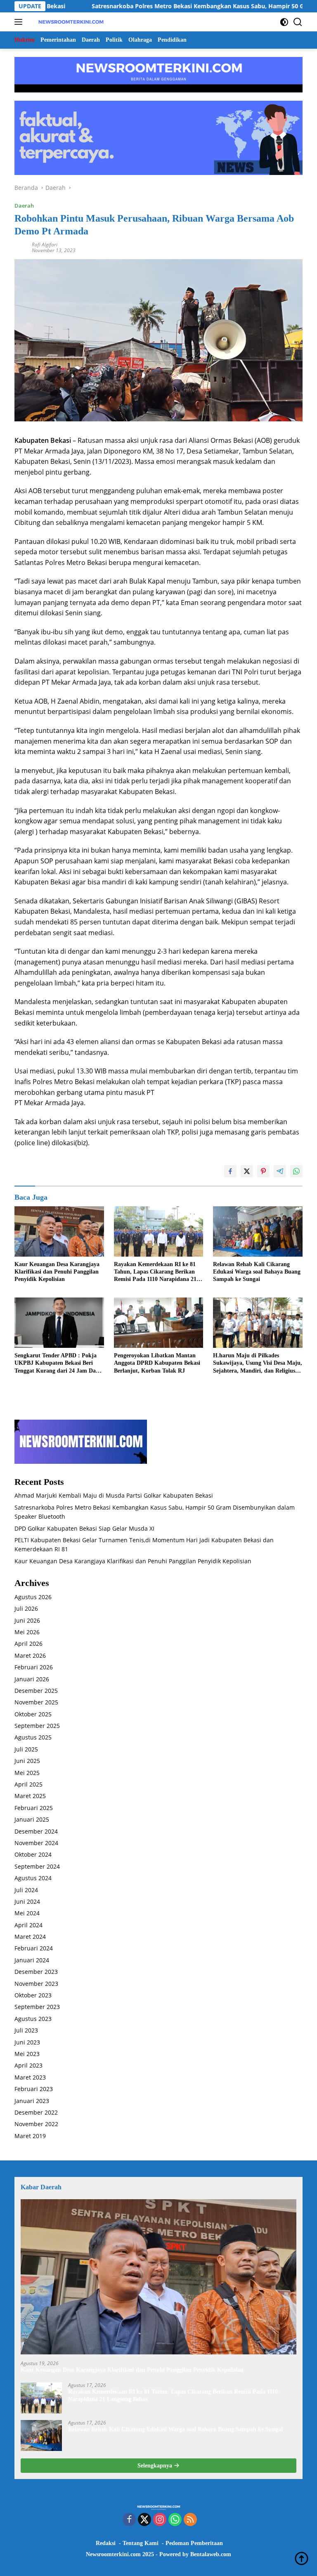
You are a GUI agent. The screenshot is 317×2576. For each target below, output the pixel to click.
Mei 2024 (27, 1913)
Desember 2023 (36, 1972)
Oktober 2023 (33, 1995)
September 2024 (37, 1866)
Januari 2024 (32, 1960)
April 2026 (28, 1644)
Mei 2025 (27, 1773)
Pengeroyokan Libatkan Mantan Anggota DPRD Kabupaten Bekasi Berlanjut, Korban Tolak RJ (157, 1363)
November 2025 (36, 1702)
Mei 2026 (27, 1632)
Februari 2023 (34, 2089)
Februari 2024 (34, 1948)
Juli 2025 (26, 1749)
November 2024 (36, 1843)
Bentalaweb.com (211, 2554)
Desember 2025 (36, 1691)
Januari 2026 (32, 1679)
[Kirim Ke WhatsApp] (296, 1171)
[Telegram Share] (280, 1171)
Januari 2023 (32, 2101)
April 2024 (28, 1925)
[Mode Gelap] (284, 22)
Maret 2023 (30, 2077)
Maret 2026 (30, 1655)
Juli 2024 (26, 1890)
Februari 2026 (34, 1667)
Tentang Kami (141, 2543)
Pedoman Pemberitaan (194, 2543)
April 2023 (28, 2065)
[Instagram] (160, 2520)
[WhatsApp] (175, 2520)
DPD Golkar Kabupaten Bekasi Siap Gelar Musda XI (84, 1528)
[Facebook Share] (230, 1171)
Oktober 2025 (33, 1714)
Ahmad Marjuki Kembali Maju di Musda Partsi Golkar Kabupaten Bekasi (114, 1495)
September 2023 (37, 2007)
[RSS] (190, 2520)
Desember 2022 (36, 2112)
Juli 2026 (26, 1608)
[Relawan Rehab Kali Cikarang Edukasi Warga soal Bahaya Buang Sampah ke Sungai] (258, 1231)
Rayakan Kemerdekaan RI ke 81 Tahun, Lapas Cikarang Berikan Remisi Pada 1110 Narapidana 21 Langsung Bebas (155, 1272)
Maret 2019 (30, 2136)
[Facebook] (129, 2520)
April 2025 (28, 1784)
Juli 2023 (26, 2030)
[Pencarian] (298, 22)
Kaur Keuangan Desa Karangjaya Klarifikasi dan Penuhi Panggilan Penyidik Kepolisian (57, 1272)
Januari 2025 (32, 1819)
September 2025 (37, 1726)
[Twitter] (144, 2520)
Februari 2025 (34, 1808)
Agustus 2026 (33, 1597)
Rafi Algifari (45, 245)
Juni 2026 (27, 1620)
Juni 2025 (27, 1761)
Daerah (24, 206)
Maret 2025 (30, 1796)
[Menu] (20, 22)
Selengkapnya (156, 2466)
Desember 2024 (36, 1831)
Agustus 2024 (33, 1878)
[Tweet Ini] (247, 1171)
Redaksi (106, 2543)
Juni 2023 (27, 2042)
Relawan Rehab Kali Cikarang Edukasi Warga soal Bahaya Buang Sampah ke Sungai (257, 1272)
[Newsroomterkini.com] (70, 22)
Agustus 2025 (33, 1737)
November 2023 (36, 1984)
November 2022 (36, 2124)
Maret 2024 (30, 1937)
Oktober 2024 (33, 1854)
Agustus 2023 (33, 2019)
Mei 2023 (27, 2054)
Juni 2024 (27, 1901)
